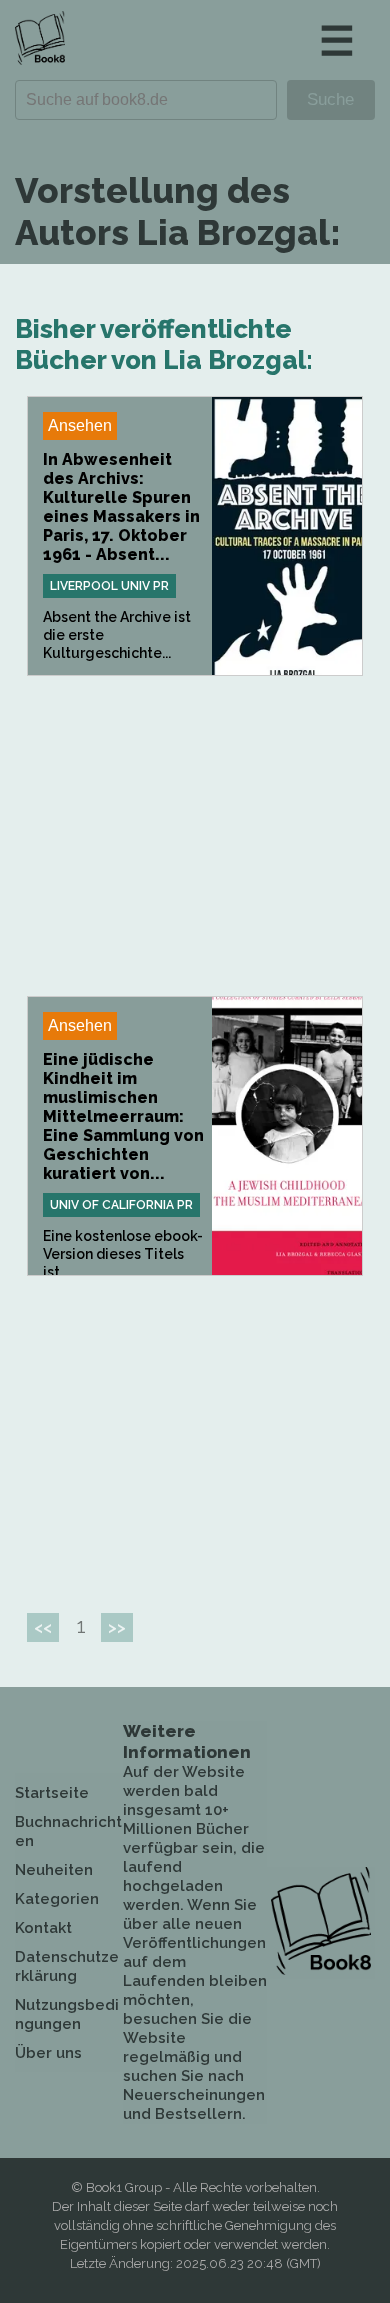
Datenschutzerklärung (67, 1966)
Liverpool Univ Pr (109, 586)
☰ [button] (337, 40)
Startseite (52, 1793)
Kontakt (43, 1928)
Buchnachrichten (68, 1831)
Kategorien (57, 1899)
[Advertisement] (195, 836)
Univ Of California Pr (121, 1205)
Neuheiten (54, 1870)
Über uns (48, 2053)
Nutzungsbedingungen (67, 2014)
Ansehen (80, 425)
